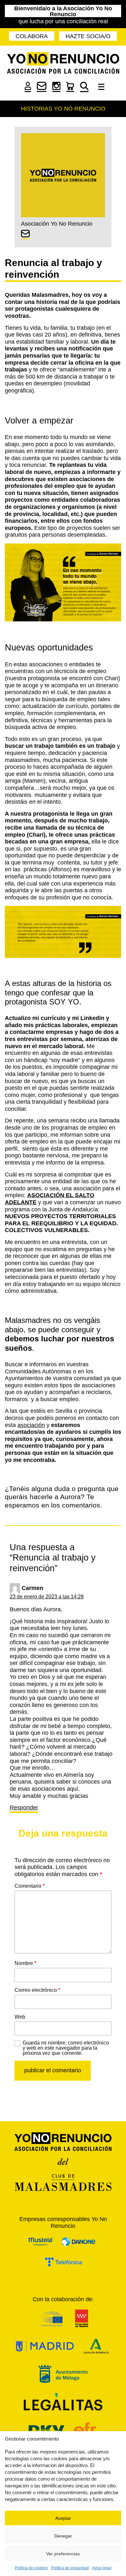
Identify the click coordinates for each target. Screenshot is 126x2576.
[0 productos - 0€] (70, 90)
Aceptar (63, 2518)
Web (20, 2017)
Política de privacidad (70, 2568)
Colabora (32, 36)
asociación (31, 1425)
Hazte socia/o (88, 36)
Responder (24, 1808)
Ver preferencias (63, 2554)
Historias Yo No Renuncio (63, 109)
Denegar (63, 2536)
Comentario (30, 1886)
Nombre (25, 1963)
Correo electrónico (37, 1990)
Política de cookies (31, 2568)
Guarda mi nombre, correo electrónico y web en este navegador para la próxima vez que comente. (66, 2048)
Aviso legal (102, 2568)
